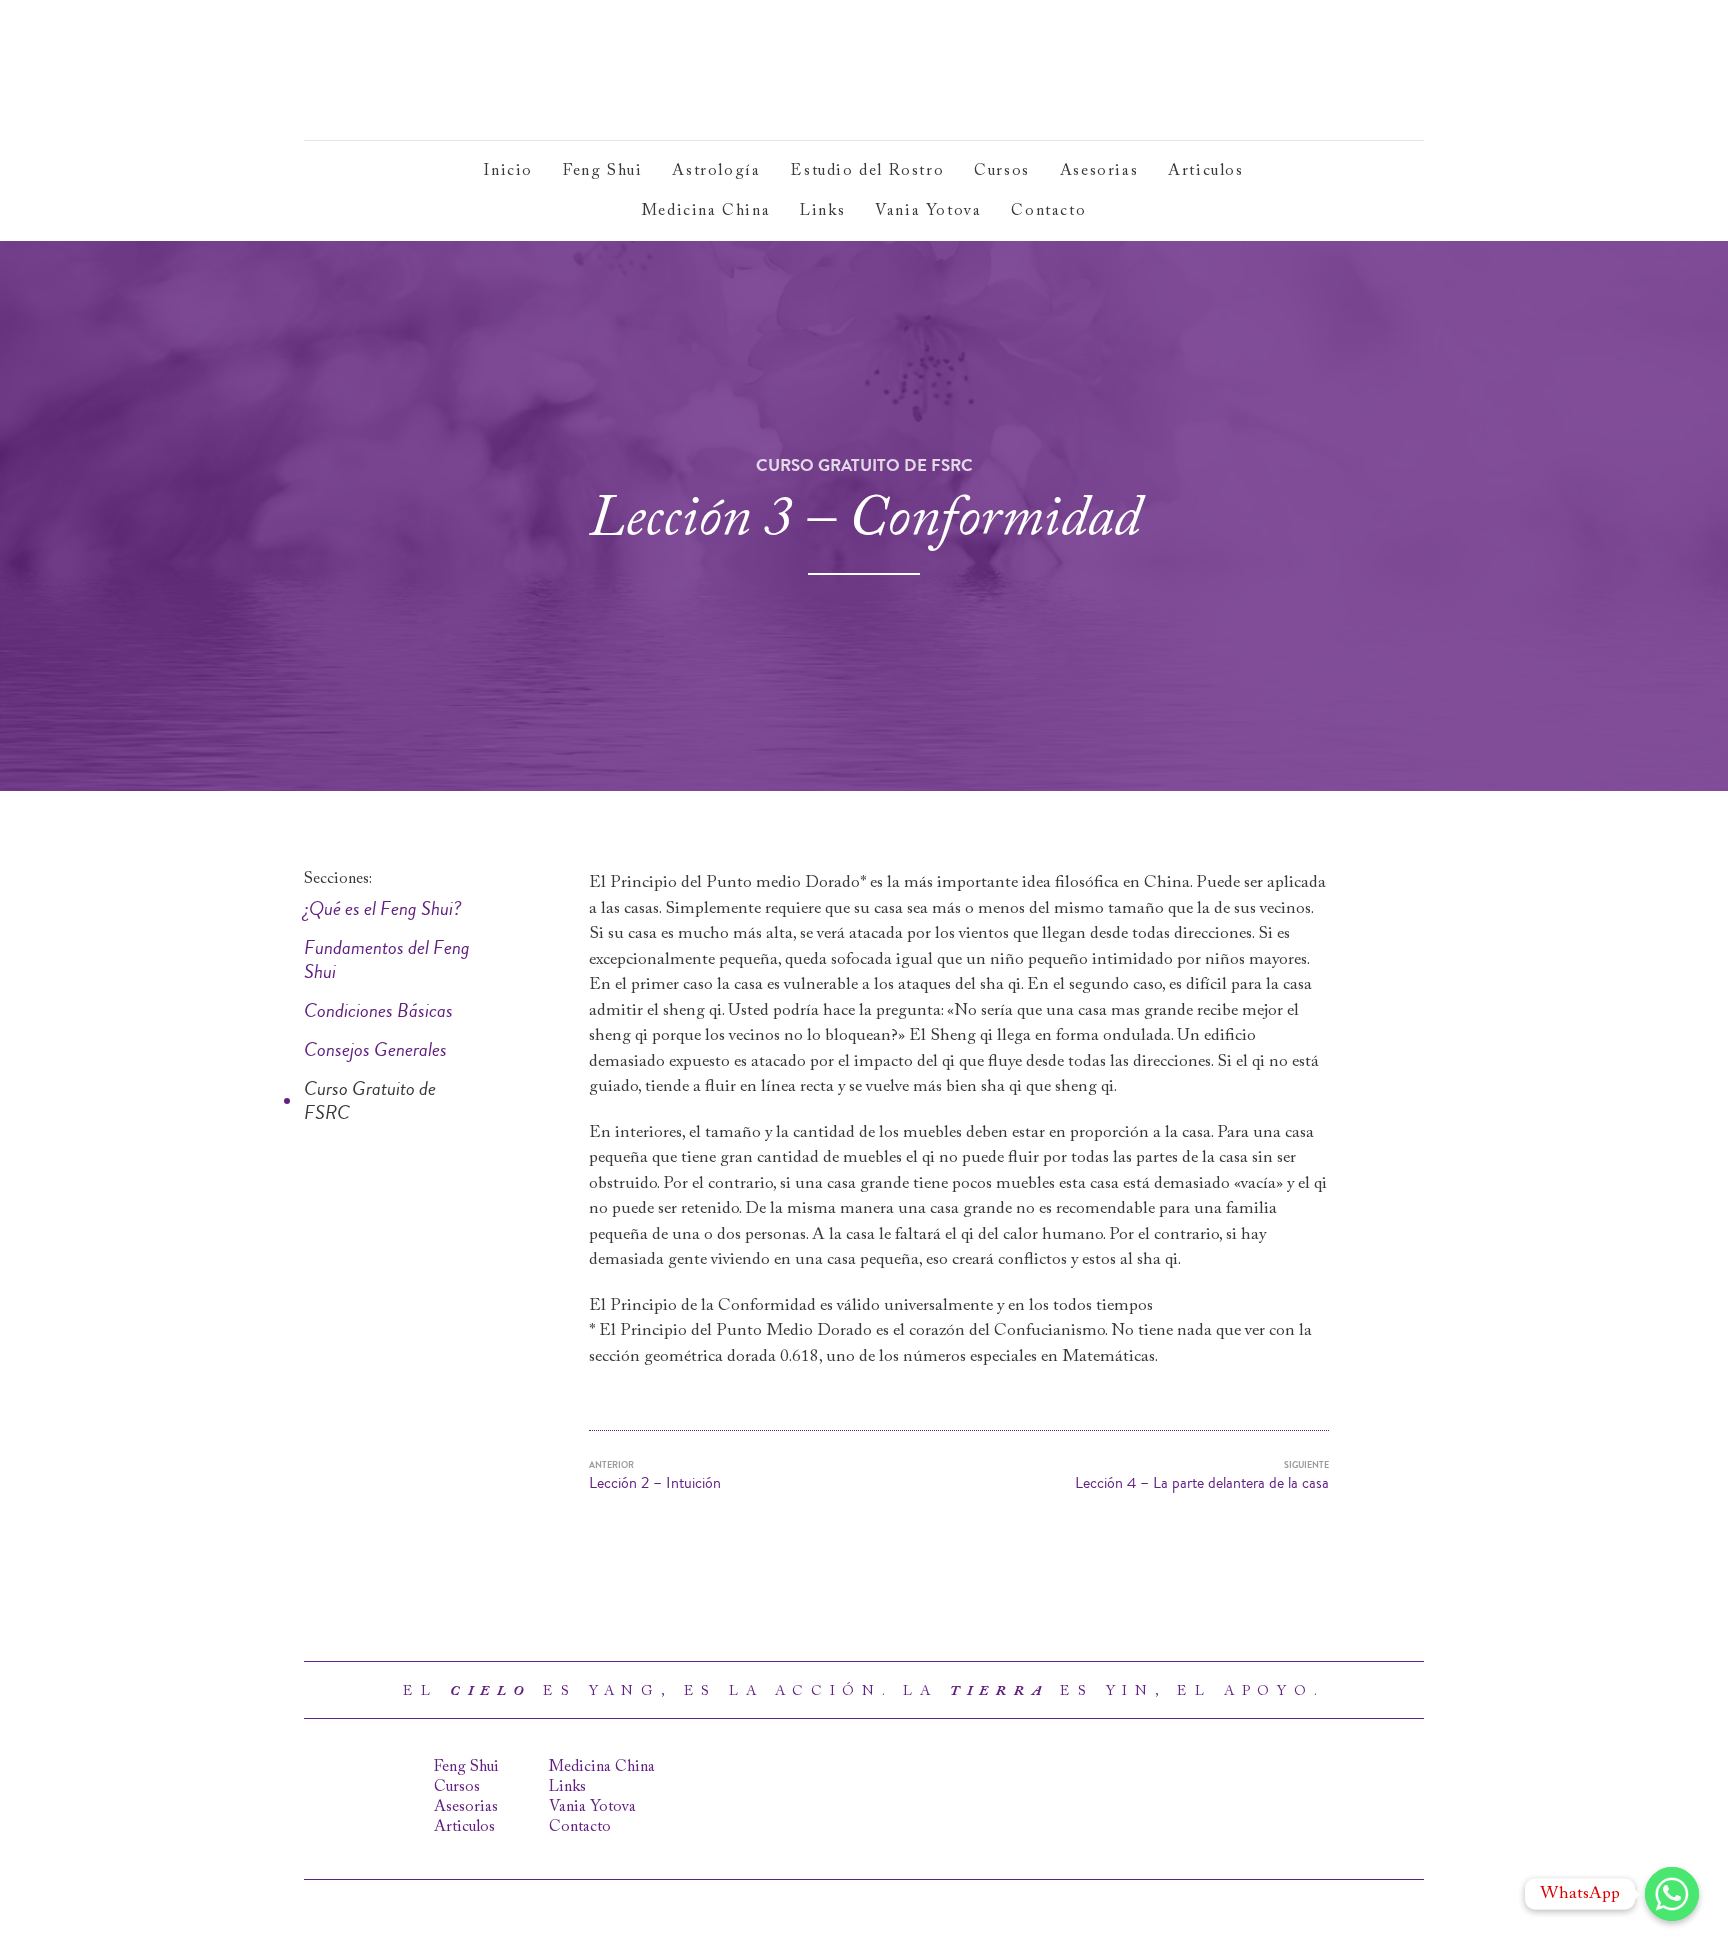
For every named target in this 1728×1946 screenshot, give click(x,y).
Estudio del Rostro (867, 171)
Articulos (1205, 171)
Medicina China (706, 211)
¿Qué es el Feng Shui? (383, 909)
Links (822, 211)
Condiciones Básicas (378, 1011)
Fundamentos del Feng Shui (387, 960)
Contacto (1048, 211)
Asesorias (1099, 171)
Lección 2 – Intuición (655, 1476)
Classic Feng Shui (451, 70)
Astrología (716, 171)
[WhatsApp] (1672, 1894)
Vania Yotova (928, 211)
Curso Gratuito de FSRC (370, 1101)
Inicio (508, 171)
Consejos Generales (375, 1050)
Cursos (1002, 171)
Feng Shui (602, 171)
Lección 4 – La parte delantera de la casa (1202, 1476)
